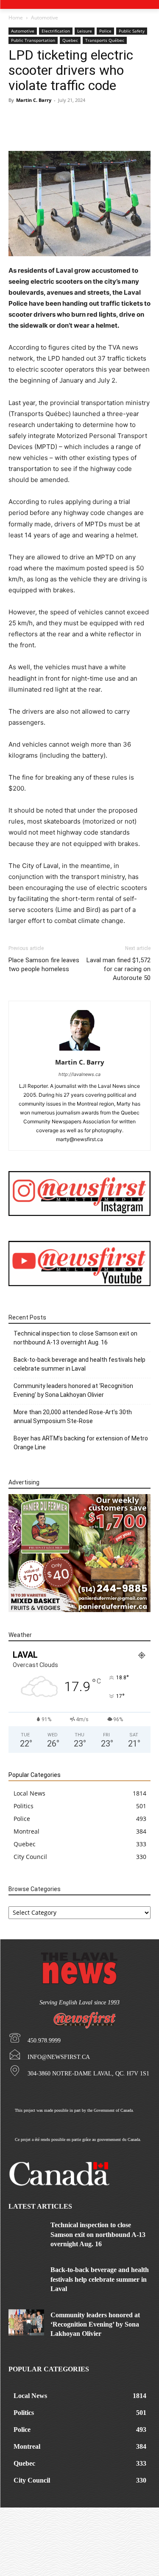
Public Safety (132, 31)
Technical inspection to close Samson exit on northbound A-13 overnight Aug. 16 (75, 1338)
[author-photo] (80, 1050)
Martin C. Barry (34, 100)
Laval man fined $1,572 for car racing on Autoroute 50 (119, 969)
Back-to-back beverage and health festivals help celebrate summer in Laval (79, 1364)
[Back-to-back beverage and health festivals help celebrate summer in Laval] (26, 2277)
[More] (105, 131)
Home (16, 18)
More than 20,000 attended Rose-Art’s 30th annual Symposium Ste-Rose (73, 1417)
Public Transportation (33, 40)
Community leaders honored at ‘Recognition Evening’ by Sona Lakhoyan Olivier (73, 1390)
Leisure (85, 31)
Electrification (56, 31)
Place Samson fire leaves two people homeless (44, 965)
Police (105, 31)
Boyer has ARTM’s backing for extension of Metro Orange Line (81, 1443)
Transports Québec (105, 40)
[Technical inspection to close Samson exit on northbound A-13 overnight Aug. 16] (26, 2232)
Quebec (70, 40)
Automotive (45, 18)
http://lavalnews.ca (79, 1074)
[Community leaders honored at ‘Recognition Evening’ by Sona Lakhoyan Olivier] (26, 2323)
